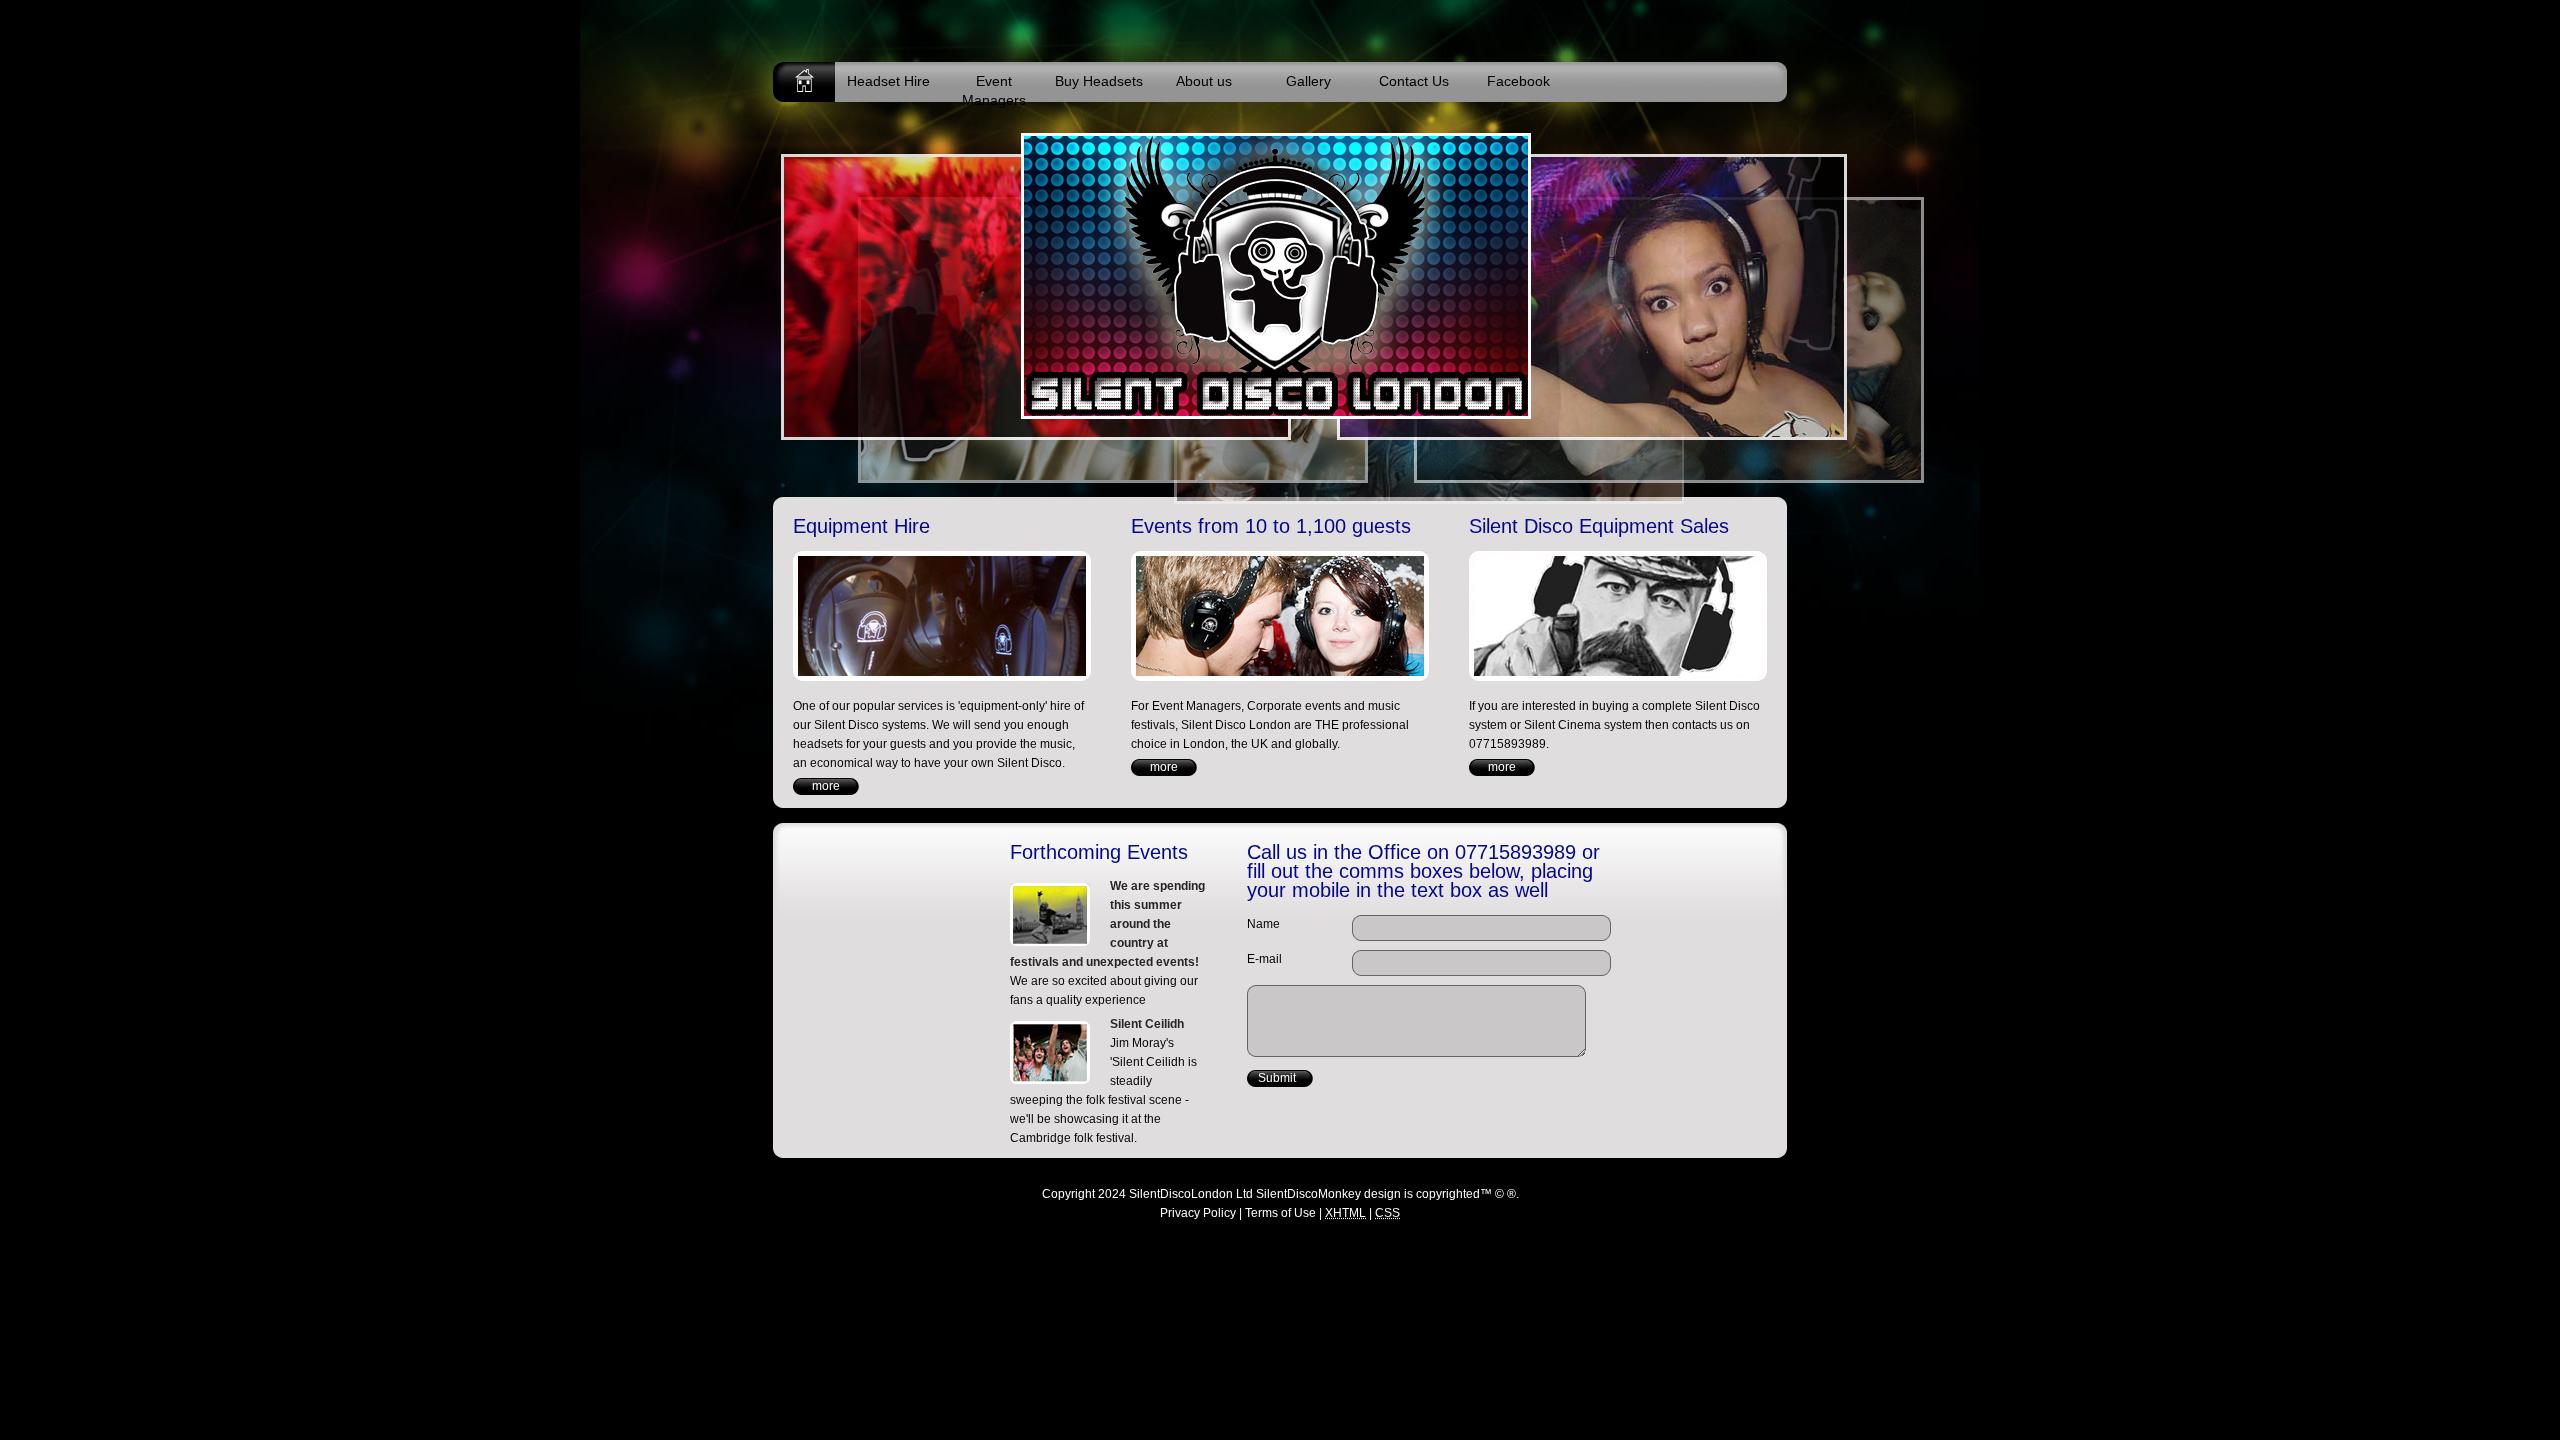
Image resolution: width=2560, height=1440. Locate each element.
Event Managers (994, 87)
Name (1263, 924)
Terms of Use (1280, 1213)
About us (1204, 81)
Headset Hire (888, 81)
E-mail (1264, 959)
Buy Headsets (1099, 81)
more (826, 786)
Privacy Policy (1198, 1213)
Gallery (1308, 81)
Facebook (1518, 81)
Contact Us (1414, 81)
